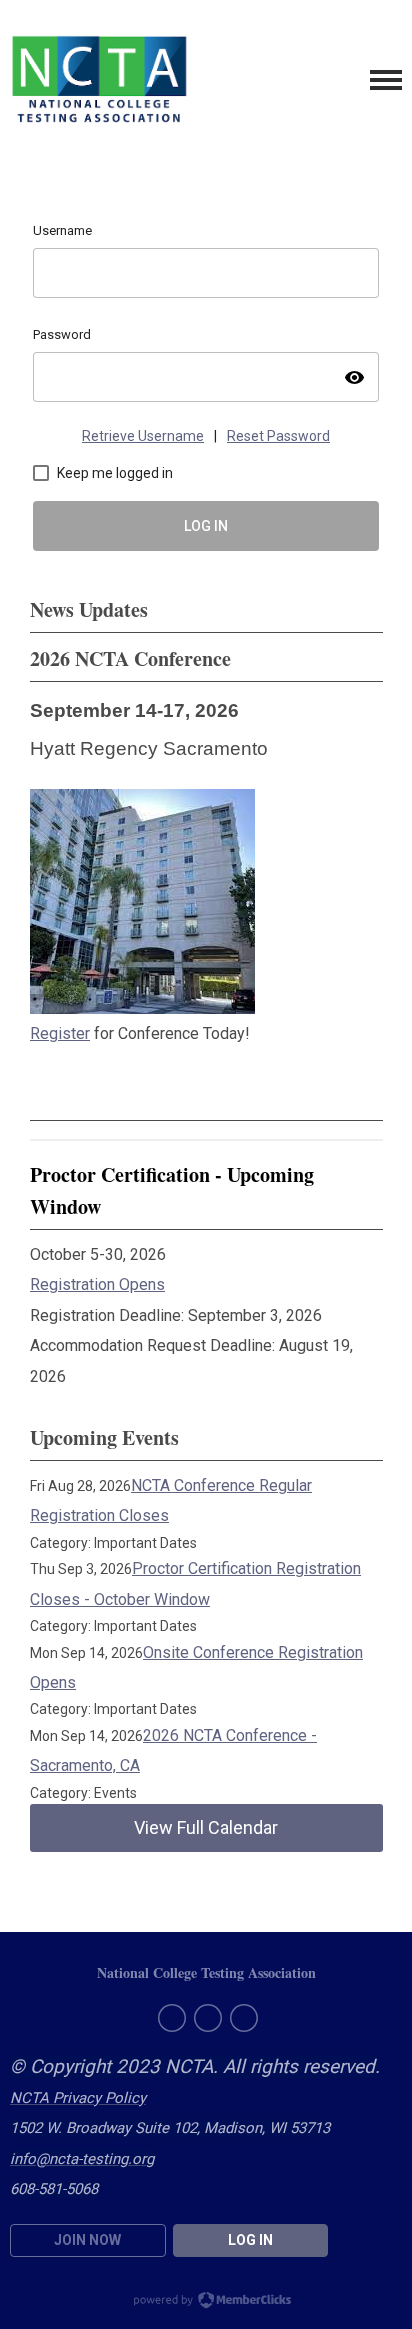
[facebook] (172, 2018)
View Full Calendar (206, 1827)
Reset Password (278, 436)
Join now (87, 2240)
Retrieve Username (143, 436)
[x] (208, 2018)
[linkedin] (244, 2018)
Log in (250, 2240)
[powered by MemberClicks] (206, 2302)
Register (60, 1033)
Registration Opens (97, 1284)
